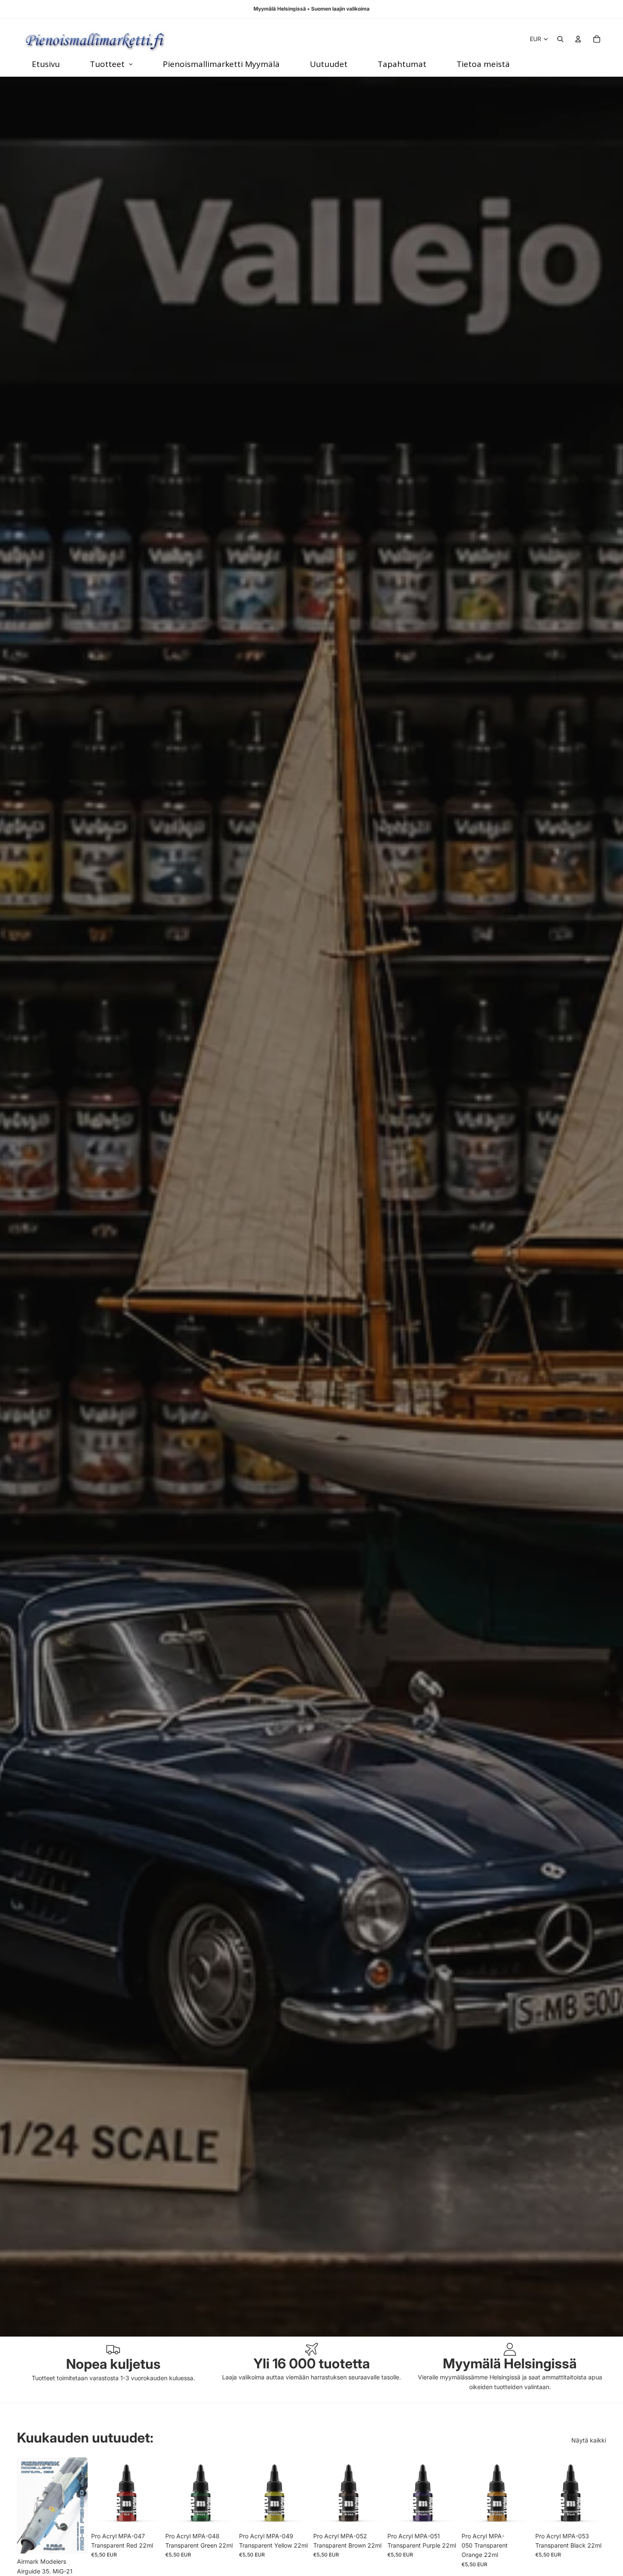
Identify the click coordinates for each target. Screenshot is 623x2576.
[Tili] (578, 39)
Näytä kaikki (589, 2440)
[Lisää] (75, 2540)
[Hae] (560, 39)
